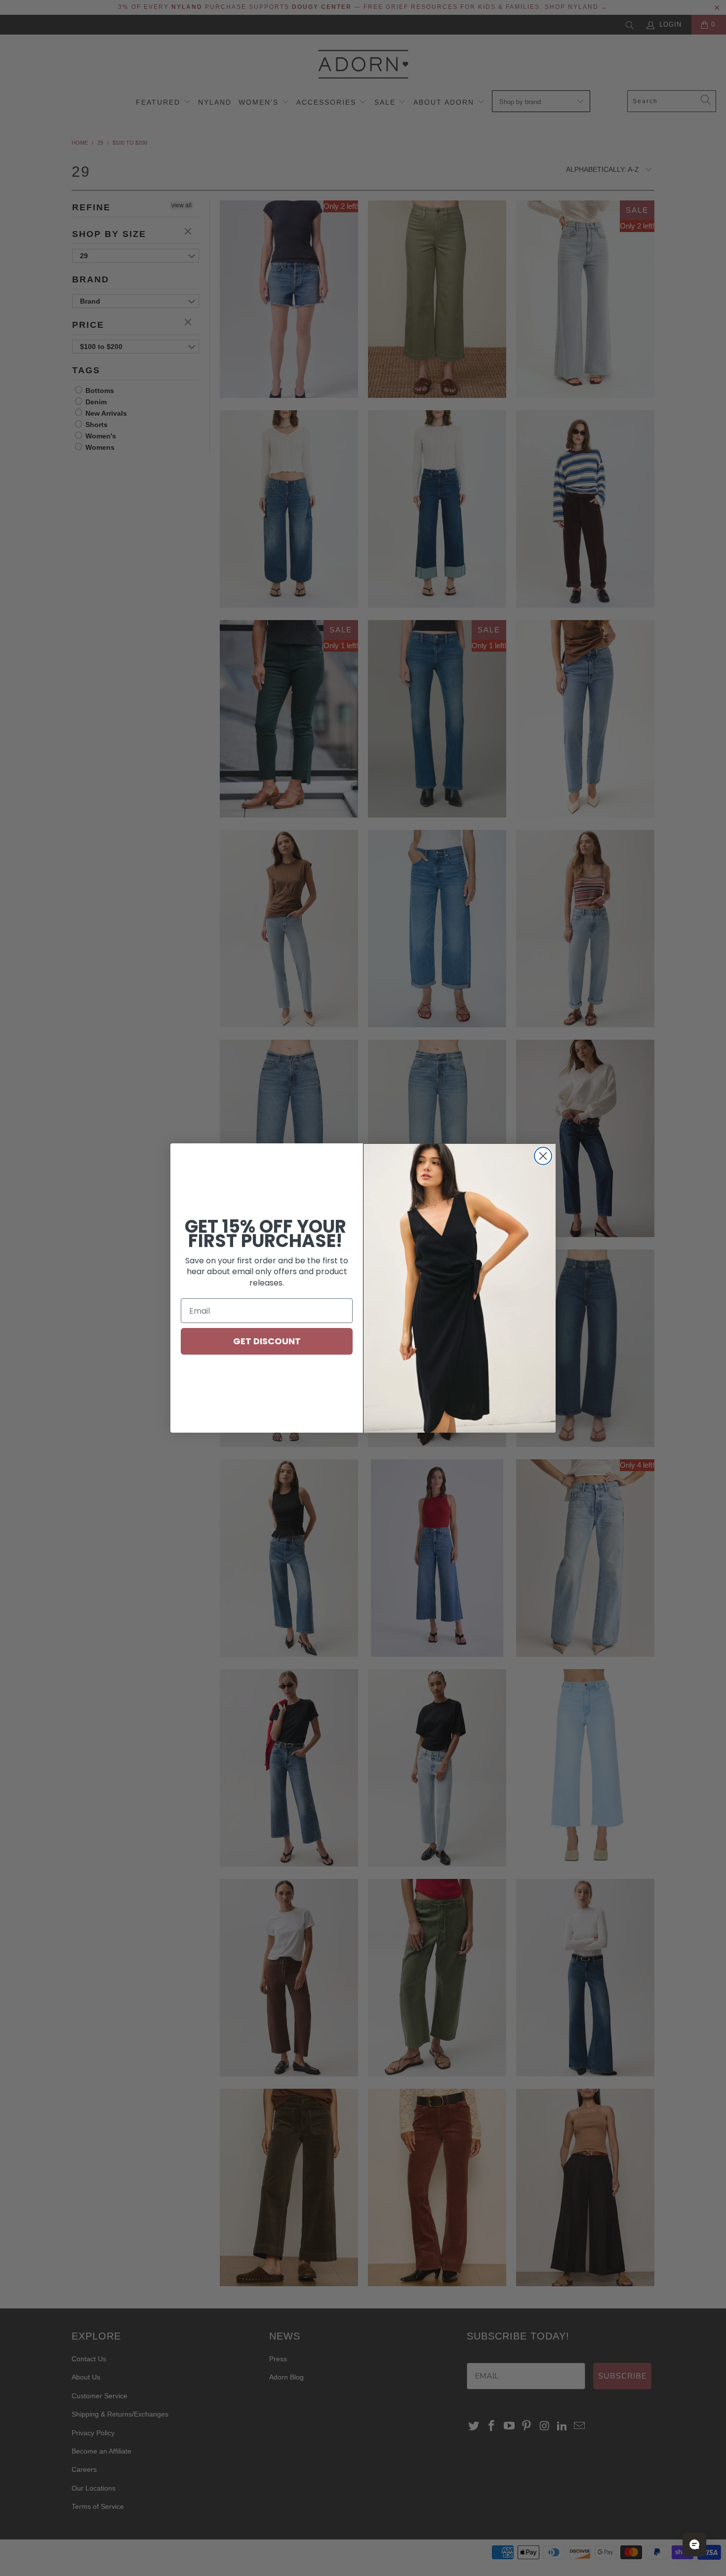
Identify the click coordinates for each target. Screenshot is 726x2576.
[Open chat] (694, 2544)
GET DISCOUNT (267, 1341)
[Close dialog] (543, 1156)
